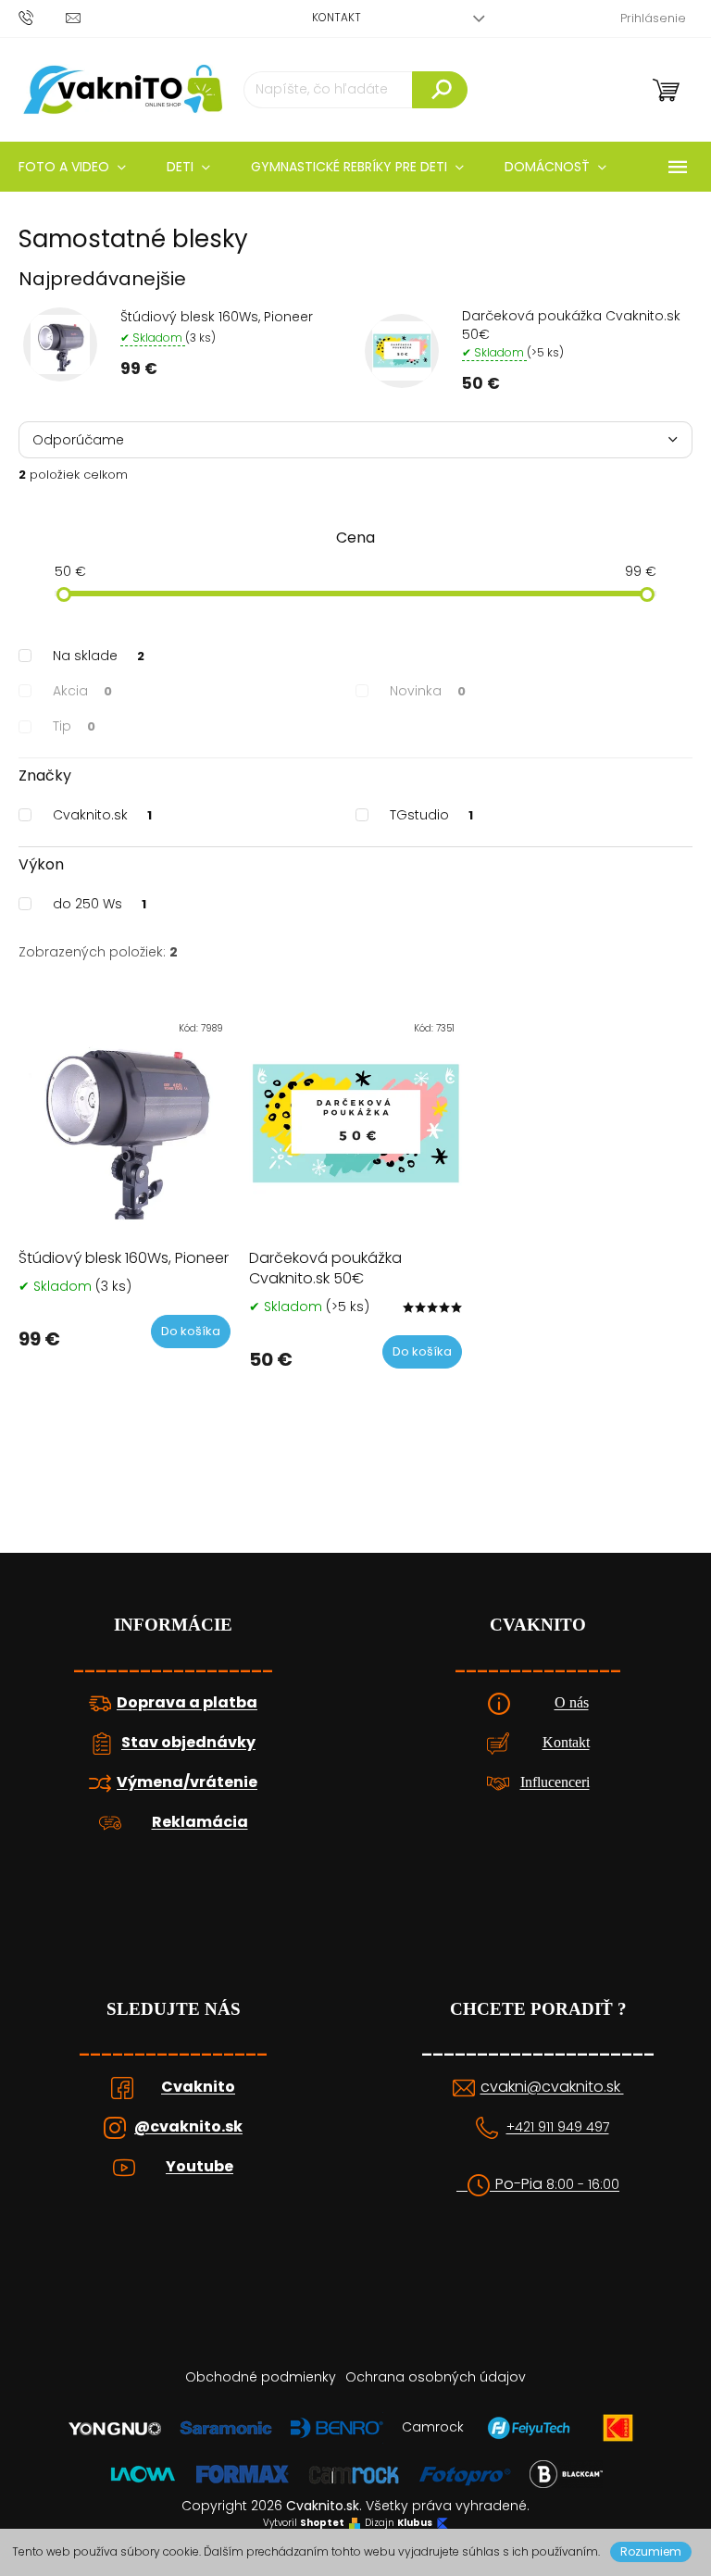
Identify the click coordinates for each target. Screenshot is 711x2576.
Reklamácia (200, 1822)
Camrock (433, 2427)
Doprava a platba (187, 1703)
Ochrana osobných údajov (436, 2377)
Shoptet (322, 2523)
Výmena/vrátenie (187, 1782)
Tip (74, 726)
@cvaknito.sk (188, 2127)
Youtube (200, 2167)
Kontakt (337, 17)
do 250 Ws (100, 904)
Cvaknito (198, 2087)
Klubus (415, 2523)
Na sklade (99, 656)
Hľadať (440, 90)
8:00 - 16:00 (583, 2185)
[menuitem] (188, 167)
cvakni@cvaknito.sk (552, 2087)
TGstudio (431, 815)
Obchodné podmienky (261, 2377)
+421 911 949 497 (558, 2127)
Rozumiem (651, 2551)
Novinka (428, 691)
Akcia (82, 691)
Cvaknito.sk (102, 815)
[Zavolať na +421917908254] (42, 17)
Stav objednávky (188, 1743)
